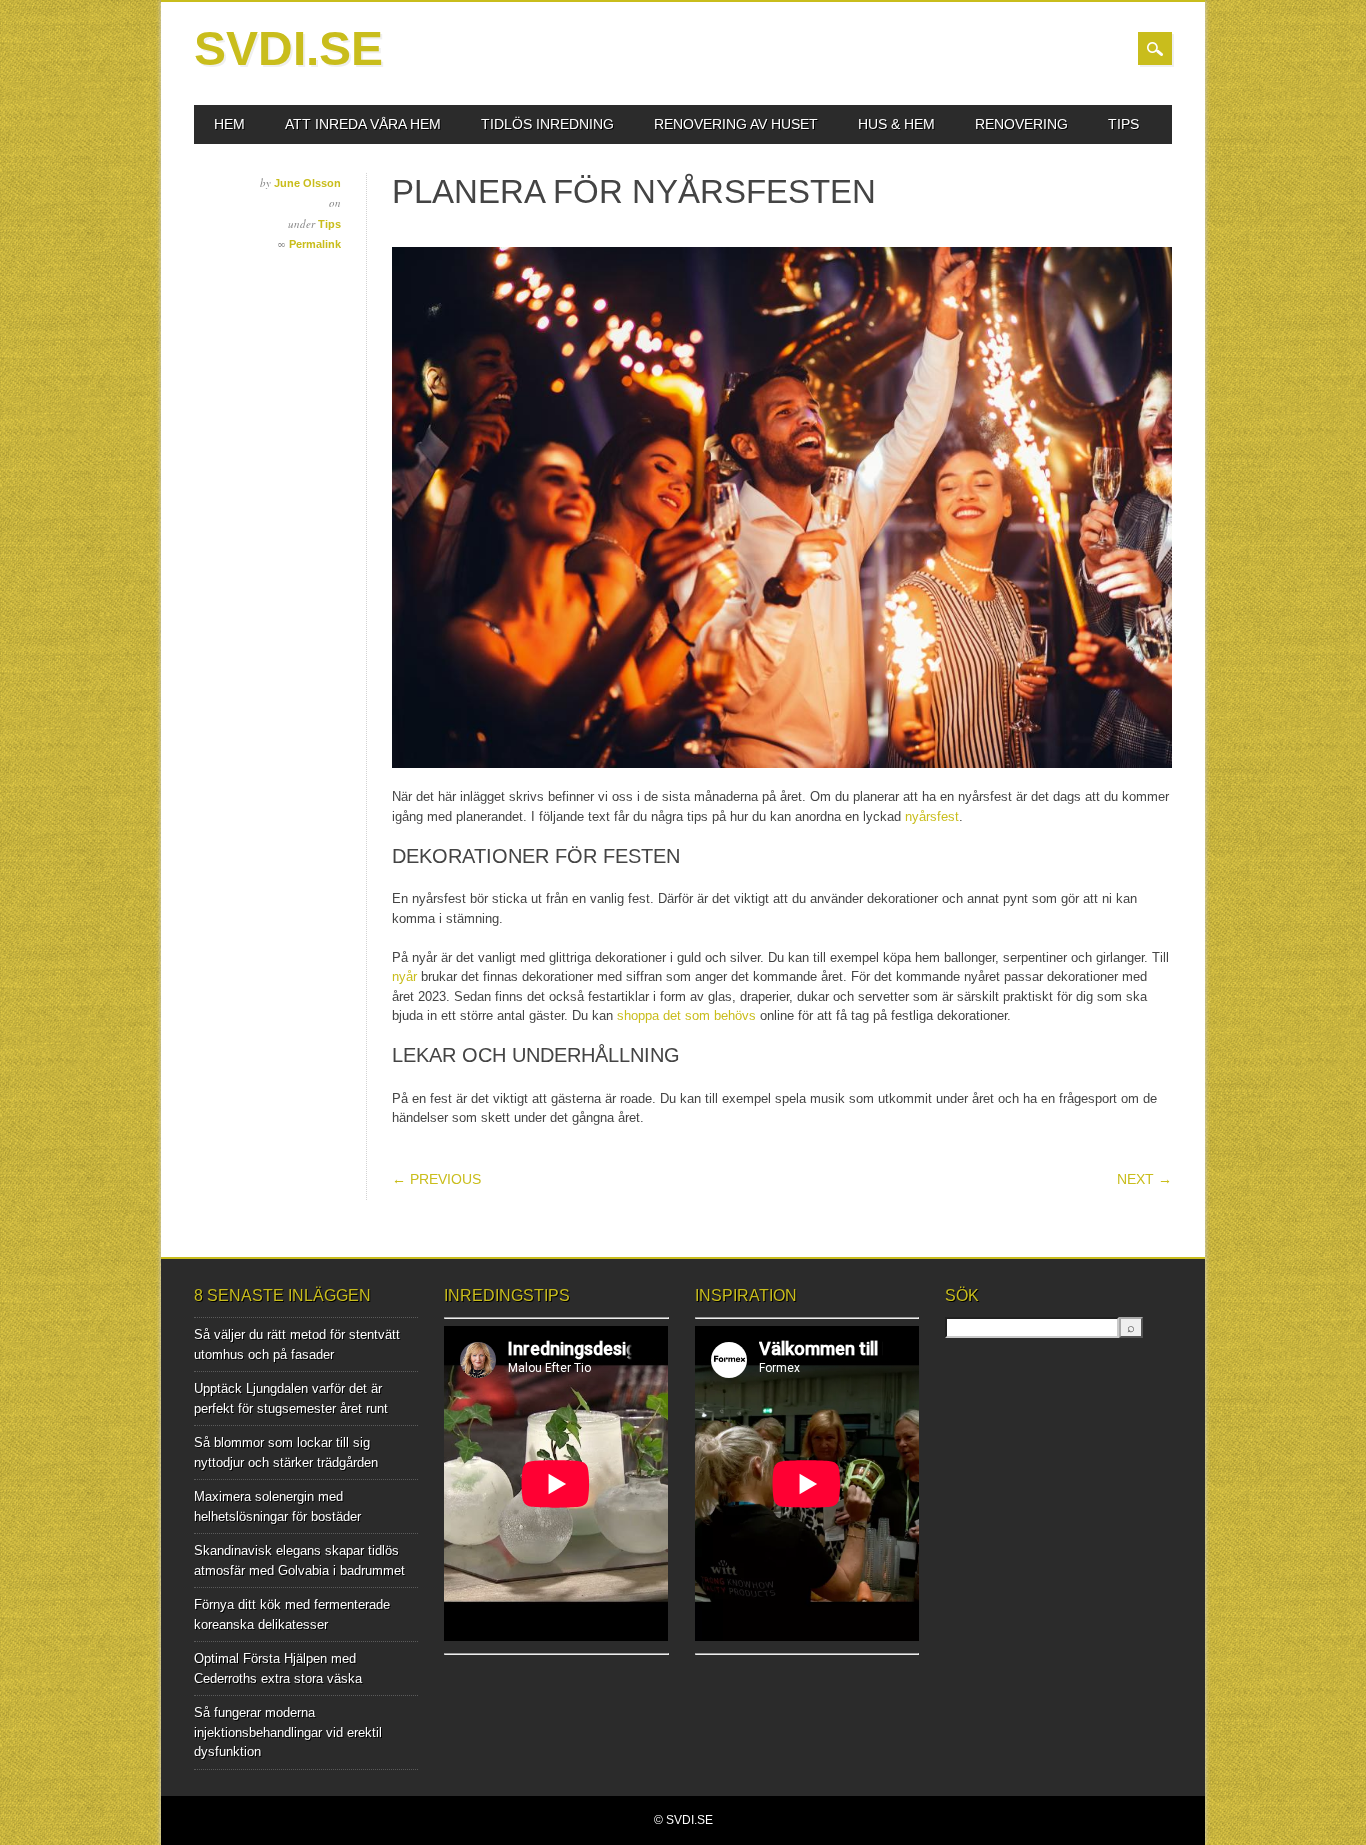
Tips (1123, 124)
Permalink (315, 244)
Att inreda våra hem (363, 124)
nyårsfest (932, 816)
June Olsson (307, 183)
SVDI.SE (288, 48)
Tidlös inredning (547, 124)
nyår (404, 976)
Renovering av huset (736, 124)
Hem (229, 124)
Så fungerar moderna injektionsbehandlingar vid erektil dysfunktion (288, 1732)
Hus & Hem (896, 124)
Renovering (1021, 124)
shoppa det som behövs (686, 1015)
